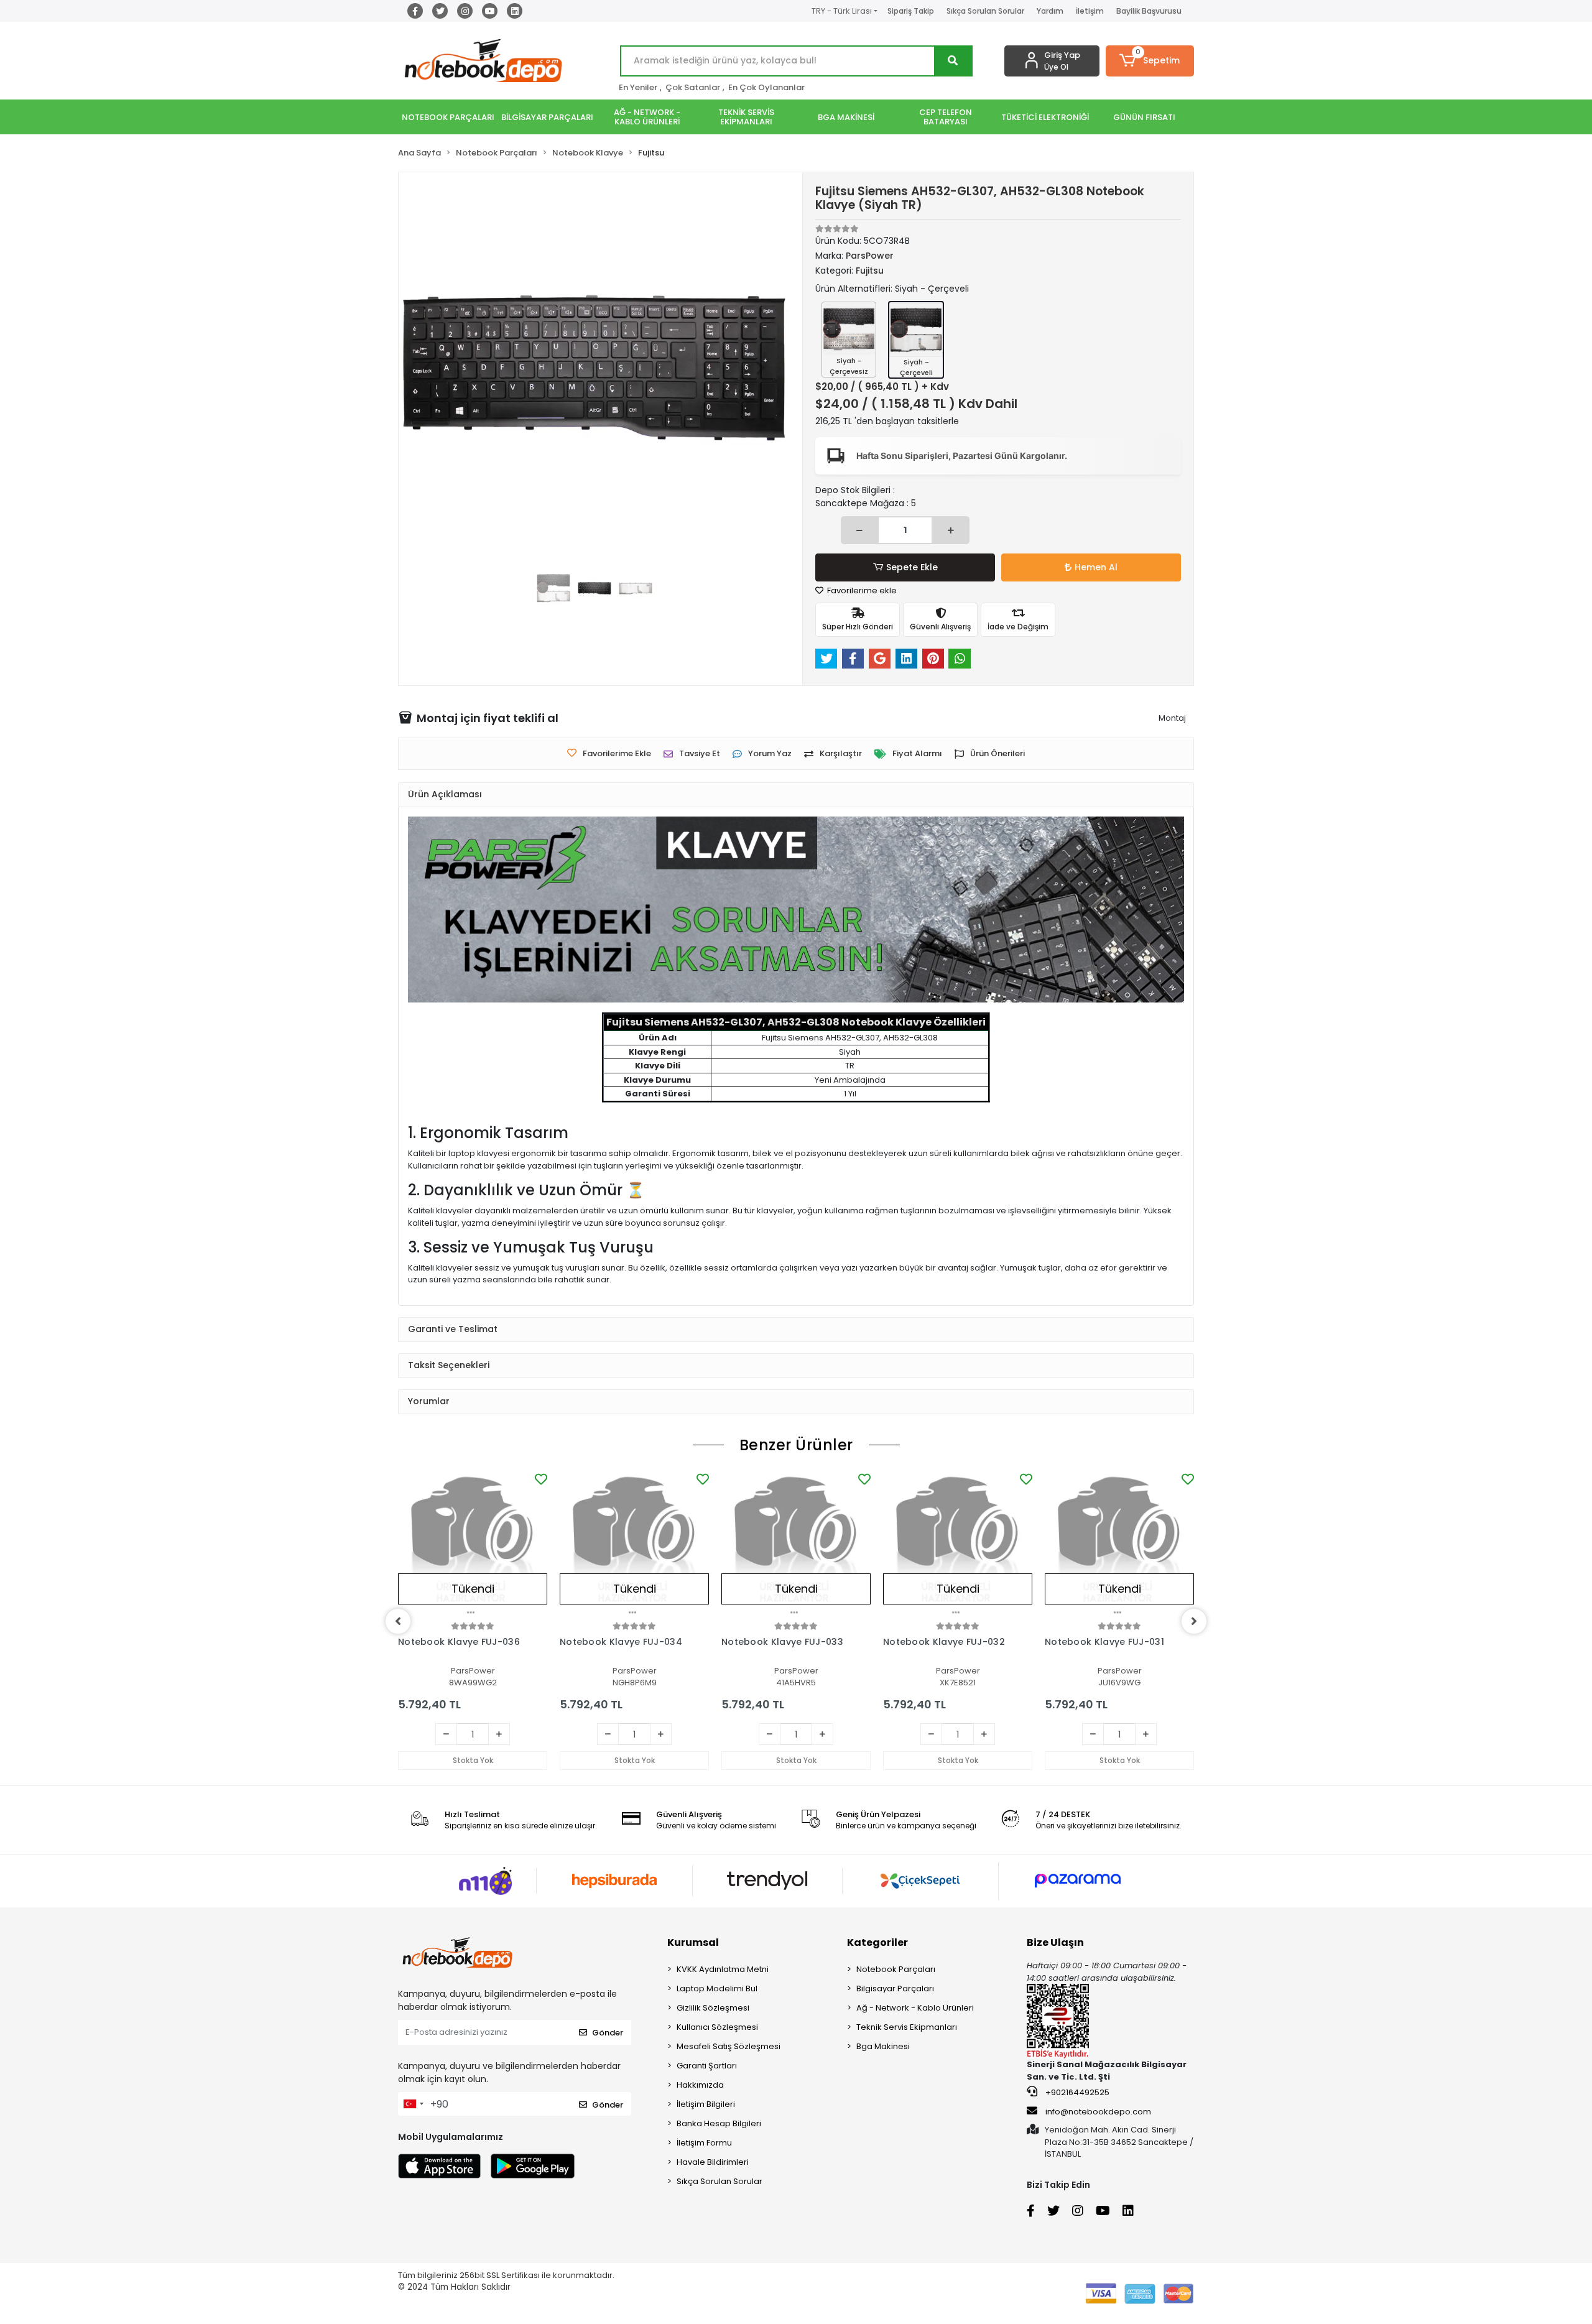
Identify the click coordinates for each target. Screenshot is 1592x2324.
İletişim (1090, 11)
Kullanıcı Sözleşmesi (717, 2027)
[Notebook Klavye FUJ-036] (473, 1545)
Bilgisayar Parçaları (895, 1988)
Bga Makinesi (883, 2046)
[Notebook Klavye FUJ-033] (796, 1545)
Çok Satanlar (693, 87)
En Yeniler (638, 87)
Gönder (608, 2033)
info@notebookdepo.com (1098, 2112)
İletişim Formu (704, 2143)
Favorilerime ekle (861, 590)
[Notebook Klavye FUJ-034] (634, 1545)
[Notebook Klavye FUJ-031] (1119, 1545)
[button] (1150, 61)
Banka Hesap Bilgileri (719, 2123)
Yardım (1050, 11)
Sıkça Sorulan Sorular (985, 11)
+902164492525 (1076, 2092)
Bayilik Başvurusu (1149, 11)
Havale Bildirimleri (713, 2162)
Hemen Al (1096, 567)
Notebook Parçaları (896, 1969)
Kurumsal (693, 1942)
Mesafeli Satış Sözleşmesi (729, 2046)
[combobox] (413, 2104)
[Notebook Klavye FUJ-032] (958, 1545)
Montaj (1172, 718)
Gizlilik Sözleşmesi (713, 2008)
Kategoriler (877, 1942)
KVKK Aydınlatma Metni (723, 1969)
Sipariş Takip (911, 11)
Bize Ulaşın (1055, 1942)
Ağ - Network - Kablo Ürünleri (915, 2008)
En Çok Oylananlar (766, 87)
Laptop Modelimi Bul (717, 1988)
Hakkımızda (700, 2085)
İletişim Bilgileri (706, 2104)
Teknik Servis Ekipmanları (907, 2027)
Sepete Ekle (912, 567)
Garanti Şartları (707, 2066)
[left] (398, 1621)
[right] (1194, 1621)
